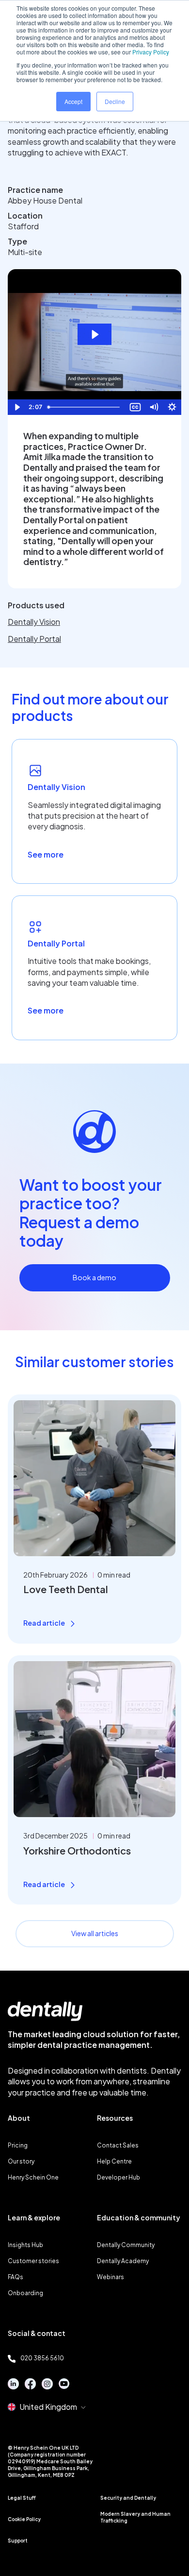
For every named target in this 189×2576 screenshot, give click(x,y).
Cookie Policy (24, 2519)
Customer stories (33, 2261)
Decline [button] (115, 101)
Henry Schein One (33, 2177)
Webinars (110, 2277)
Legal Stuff (22, 2498)
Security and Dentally (128, 2498)
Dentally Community (126, 2245)
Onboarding (25, 2293)
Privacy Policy (151, 52)
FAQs (16, 2277)
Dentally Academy (123, 2261)
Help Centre (114, 2161)
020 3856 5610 (42, 2358)
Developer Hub (118, 2177)
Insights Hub (25, 2245)
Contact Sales (118, 2145)
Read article (44, 1623)
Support (18, 2541)
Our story (21, 2161)
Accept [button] (73, 101)
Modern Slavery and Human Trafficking (135, 2517)
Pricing (18, 2145)
